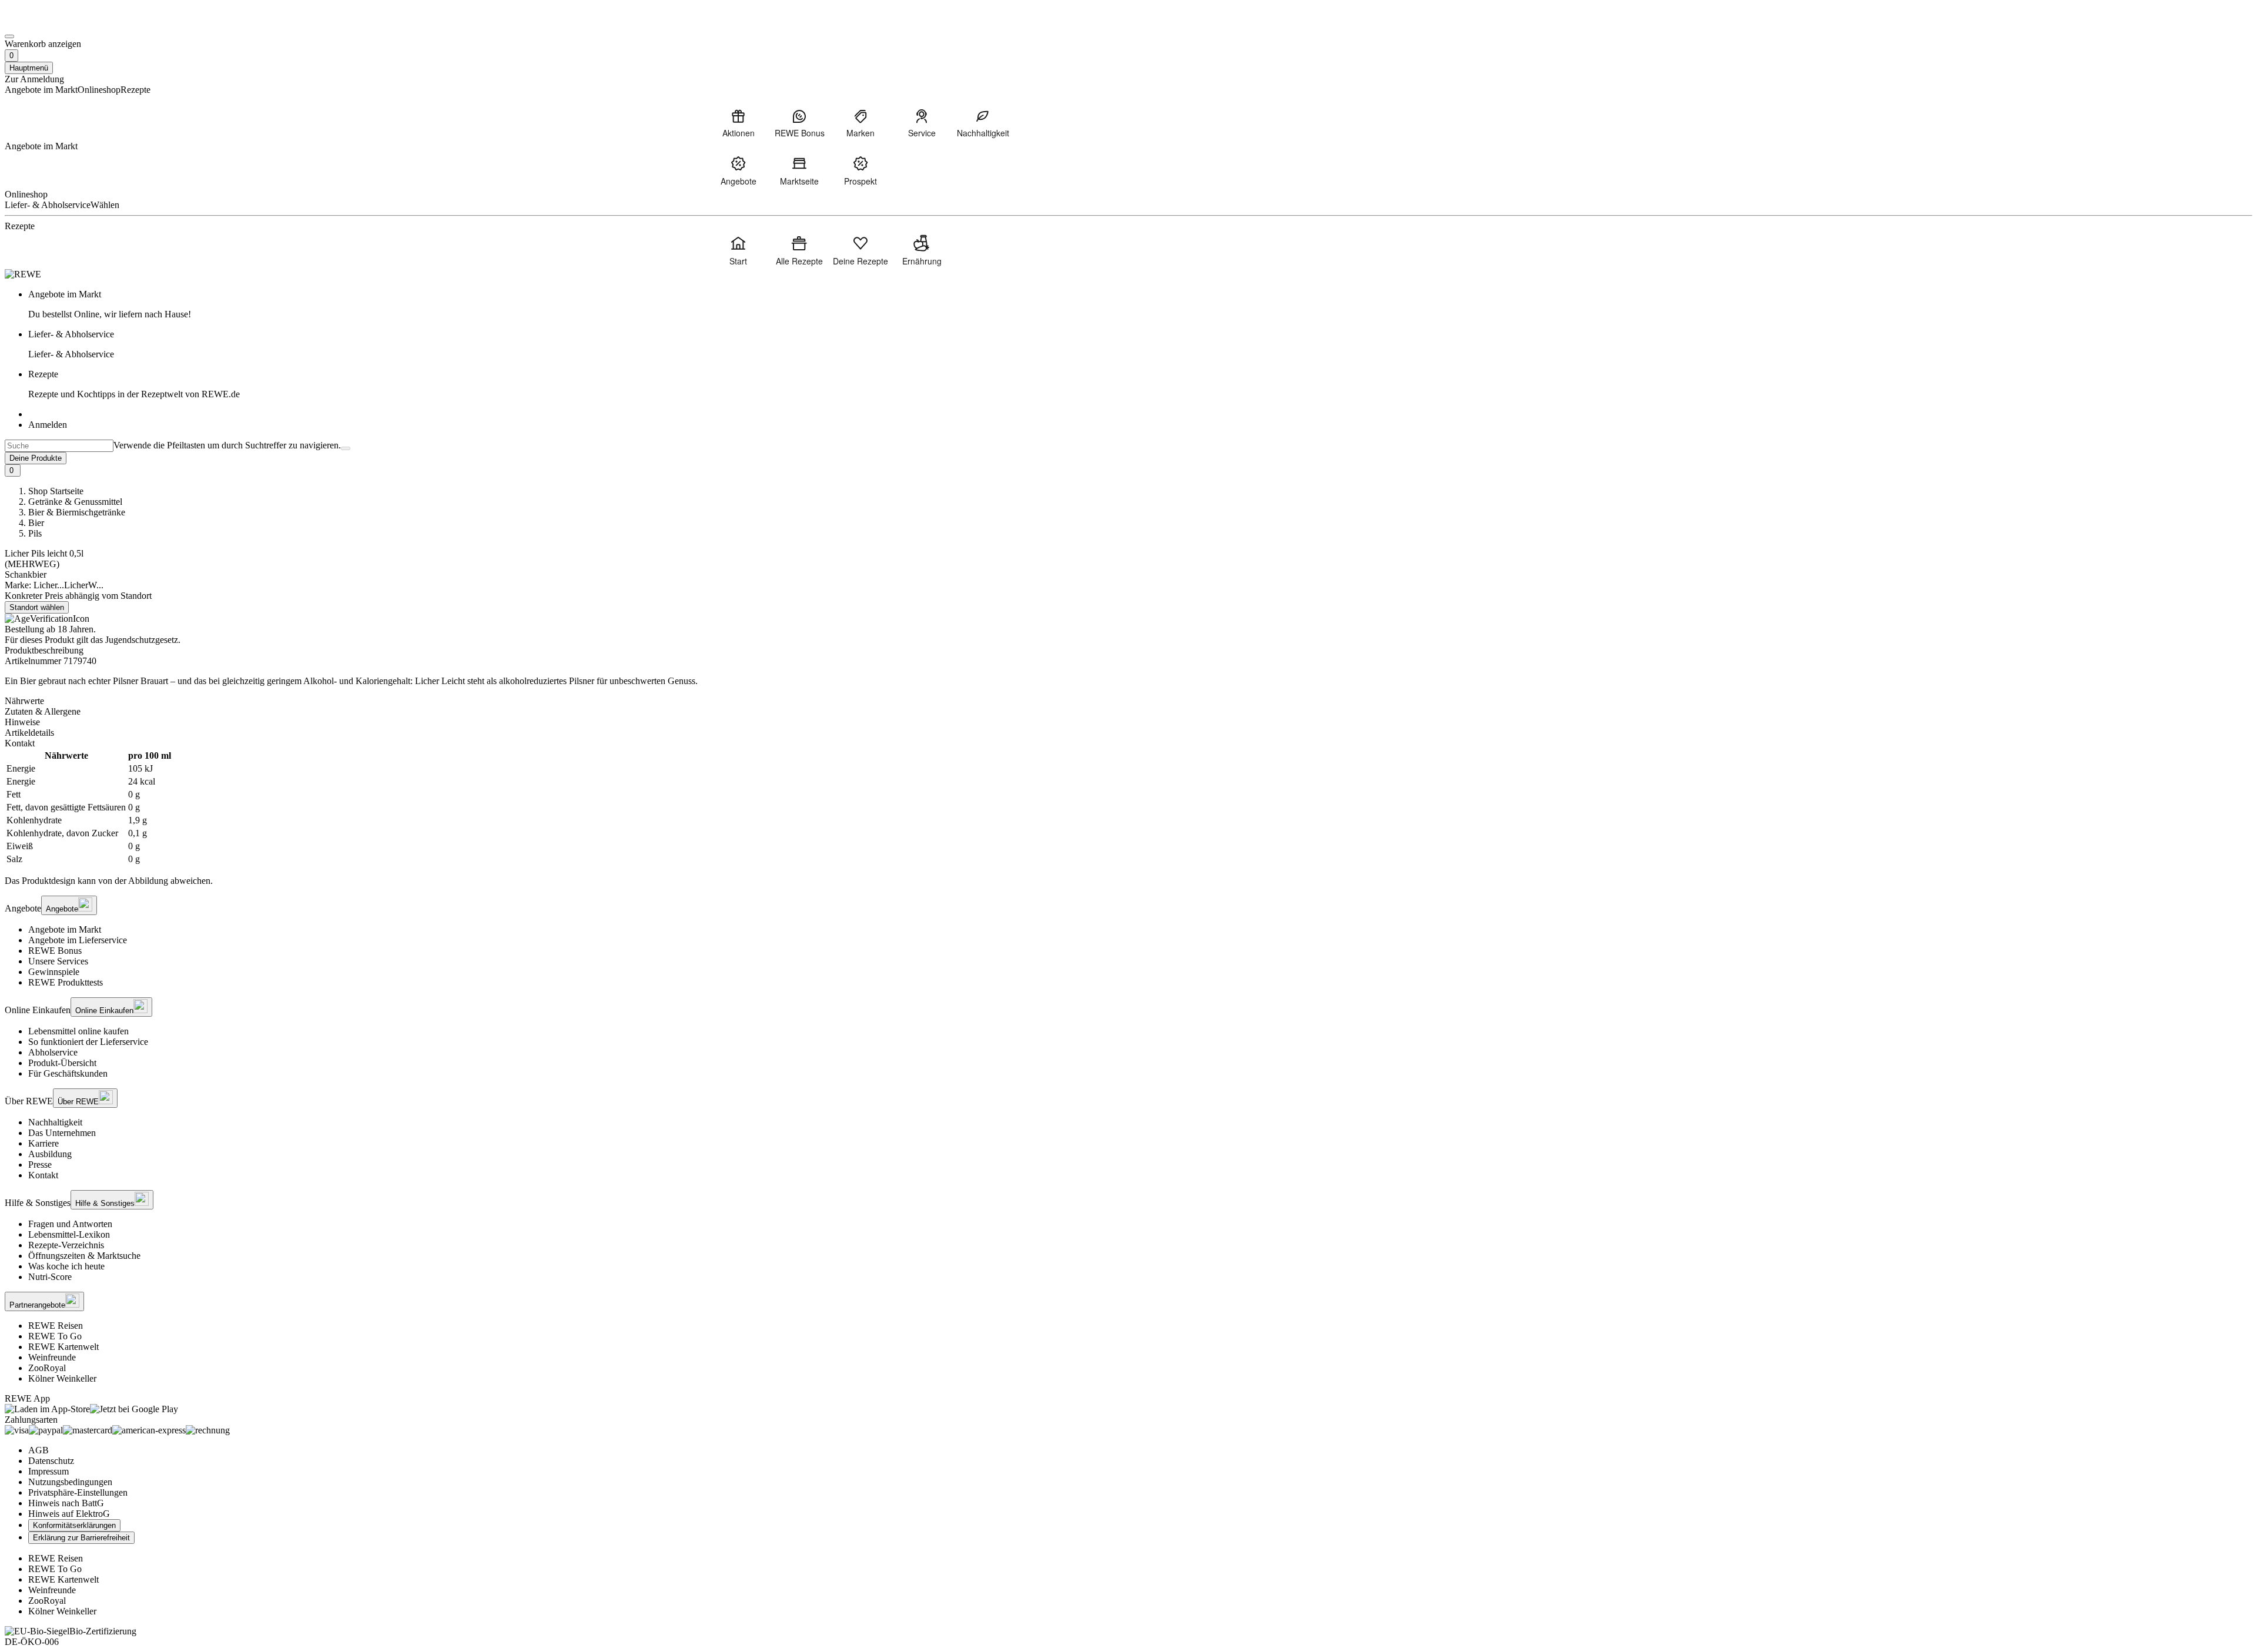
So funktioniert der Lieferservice (88, 1042)
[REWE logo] (23, 274)
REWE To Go (55, 1336)
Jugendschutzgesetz (142, 640)
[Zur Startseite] (45, 23)
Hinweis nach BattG (66, 1503)
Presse (40, 1165)
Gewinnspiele (54, 972)
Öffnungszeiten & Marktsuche (84, 1256)
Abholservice (53, 1052)
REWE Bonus (55, 951)
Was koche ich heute (66, 1266)
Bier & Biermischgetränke (77, 512)
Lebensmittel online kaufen (78, 1031)
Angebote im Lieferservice (78, 940)
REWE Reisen (56, 1326)
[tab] (1128, 701)
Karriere (43, 1143)
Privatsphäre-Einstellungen (78, 1492)
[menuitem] (738, 123)
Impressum (48, 1471)
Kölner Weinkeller (62, 1378)
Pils (35, 533)
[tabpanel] (1128, 807)
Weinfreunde (52, 1357)
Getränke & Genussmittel (75, 502)
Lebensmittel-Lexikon (69, 1234)
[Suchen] (346, 448)
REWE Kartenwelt (63, 1347)
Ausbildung (50, 1154)
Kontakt (43, 1175)
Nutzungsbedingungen (70, 1482)
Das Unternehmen (62, 1133)
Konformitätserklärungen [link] (74, 1525)
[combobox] (59, 446)
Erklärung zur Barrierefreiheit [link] (81, 1538)
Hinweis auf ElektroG (69, 1514)
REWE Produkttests (66, 982)
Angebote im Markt (65, 929)
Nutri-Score (50, 1277)
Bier (36, 523)
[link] (1140, 304)
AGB (38, 1450)
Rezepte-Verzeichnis (66, 1245)
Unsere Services (58, 961)
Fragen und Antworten (70, 1224)
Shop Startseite (56, 491)
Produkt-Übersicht (62, 1063)
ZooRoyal (47, 1368)
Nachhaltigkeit (55, 1122)
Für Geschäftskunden (68, 1073)
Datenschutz (51, 1461)
